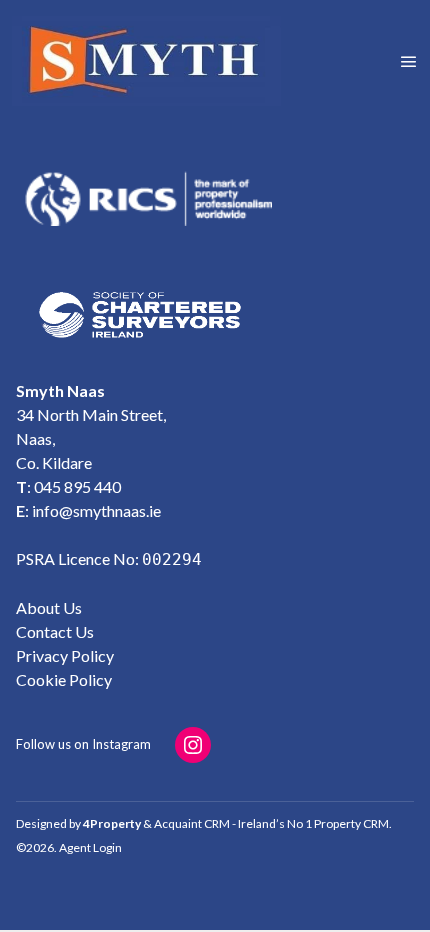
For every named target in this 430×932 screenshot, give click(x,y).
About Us (49, 607)
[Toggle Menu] (409, 61)
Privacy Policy (65, 655)
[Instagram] (193, 745)
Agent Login (90, 847)
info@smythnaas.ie (96, 510)
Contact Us (55, 631)
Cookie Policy (64, 679)
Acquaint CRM (192, 823)
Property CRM (351, 823)
